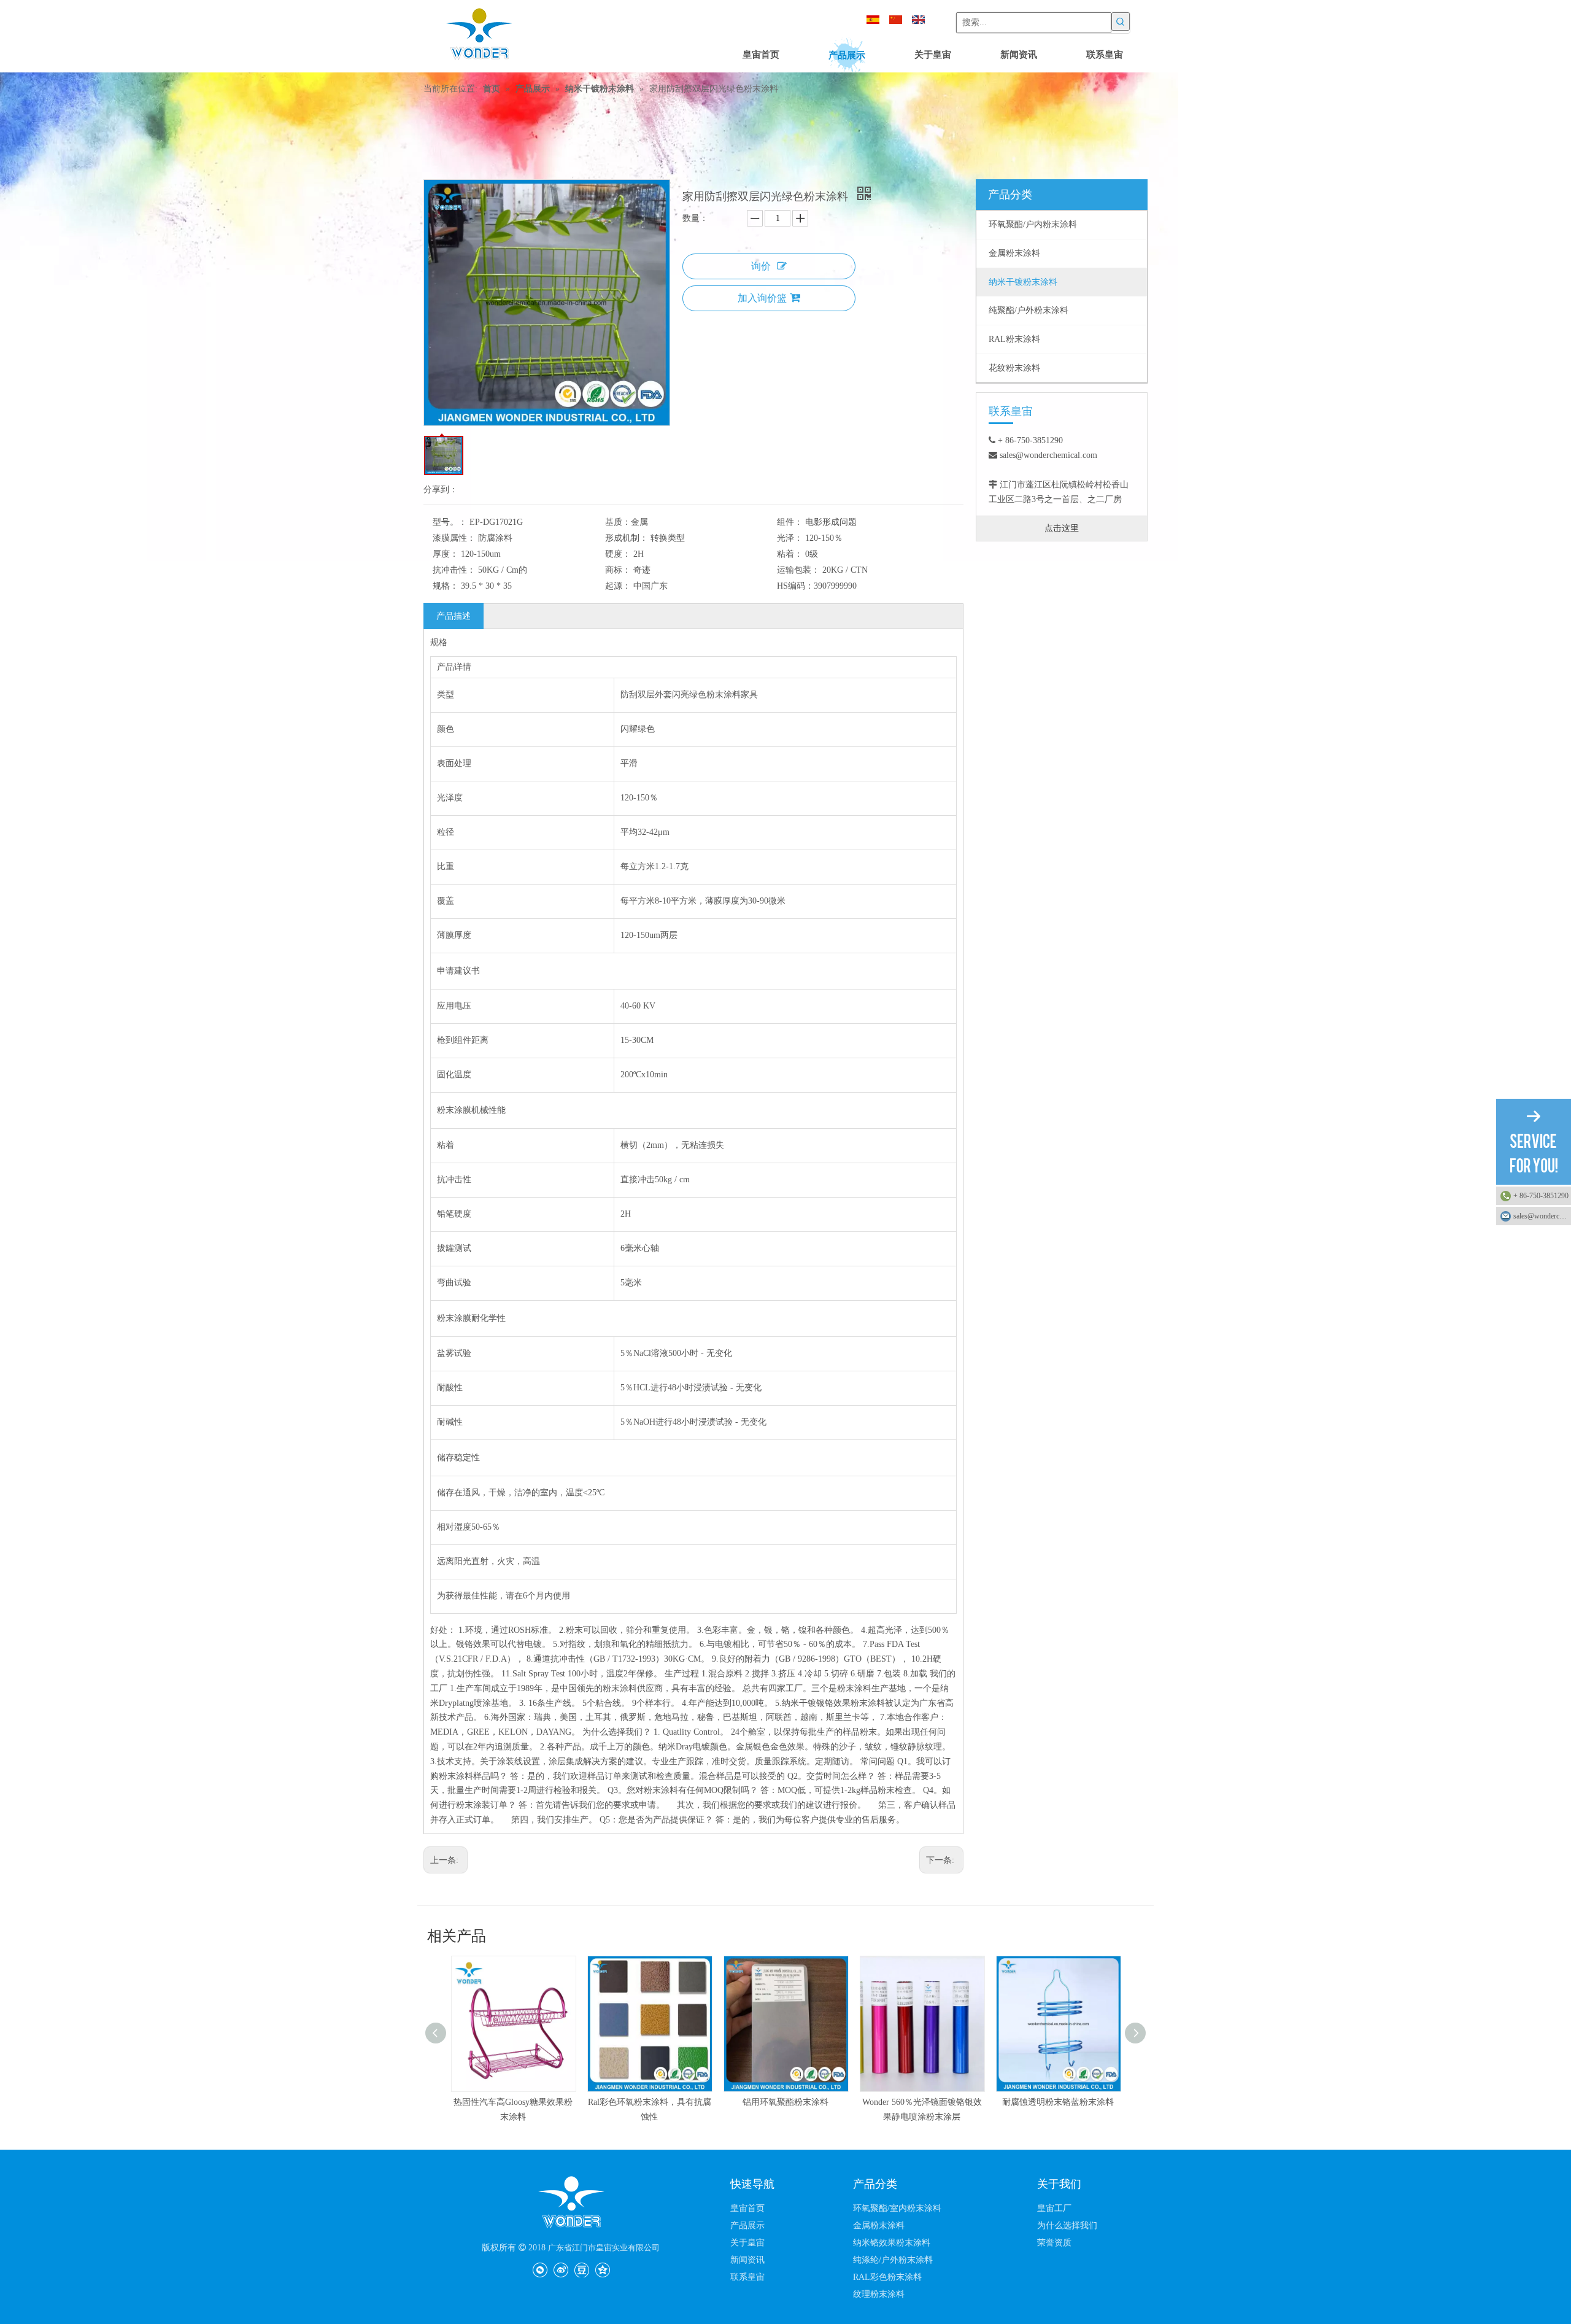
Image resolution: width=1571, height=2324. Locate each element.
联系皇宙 (747, 2277)
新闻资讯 (747, 2260)
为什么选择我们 (1067, 2225)
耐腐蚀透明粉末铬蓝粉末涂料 (922, 2102)
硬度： (618, 554)
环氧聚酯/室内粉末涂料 (897, 2208)
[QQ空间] (602, 2269)
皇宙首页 (747, 2208)
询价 (761, 266)
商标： (618, 570)
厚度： (446, 554)
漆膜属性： (454, 538)
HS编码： (795, 586)
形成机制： (627, 538)
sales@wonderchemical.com (1542, 1216)
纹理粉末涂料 (879, 2294)
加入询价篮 (762, 298)
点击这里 (1062, 528)
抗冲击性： (454, 570)
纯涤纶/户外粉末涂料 (893, 2260)
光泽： (790, 538)
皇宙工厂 (1054, 2208)
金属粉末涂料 (879, 2225)
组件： (790, 522)
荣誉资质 (1054, 2243)
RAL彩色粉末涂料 (887, 2277)
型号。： (450, 522)
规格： (446, 586)
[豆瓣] (581, 2269)
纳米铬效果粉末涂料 (892, 2243)
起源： (618, 586)
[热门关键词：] (1121, 21)
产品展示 (747, 2225)
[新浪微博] (561, 2269)
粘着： (790, 554)
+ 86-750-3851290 (1541, 1196)
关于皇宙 (747, 2243)
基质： (618, 522)
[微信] (540, 2269)
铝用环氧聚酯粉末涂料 (649, 2102)
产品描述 (454, 616)
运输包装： (798, 570)
